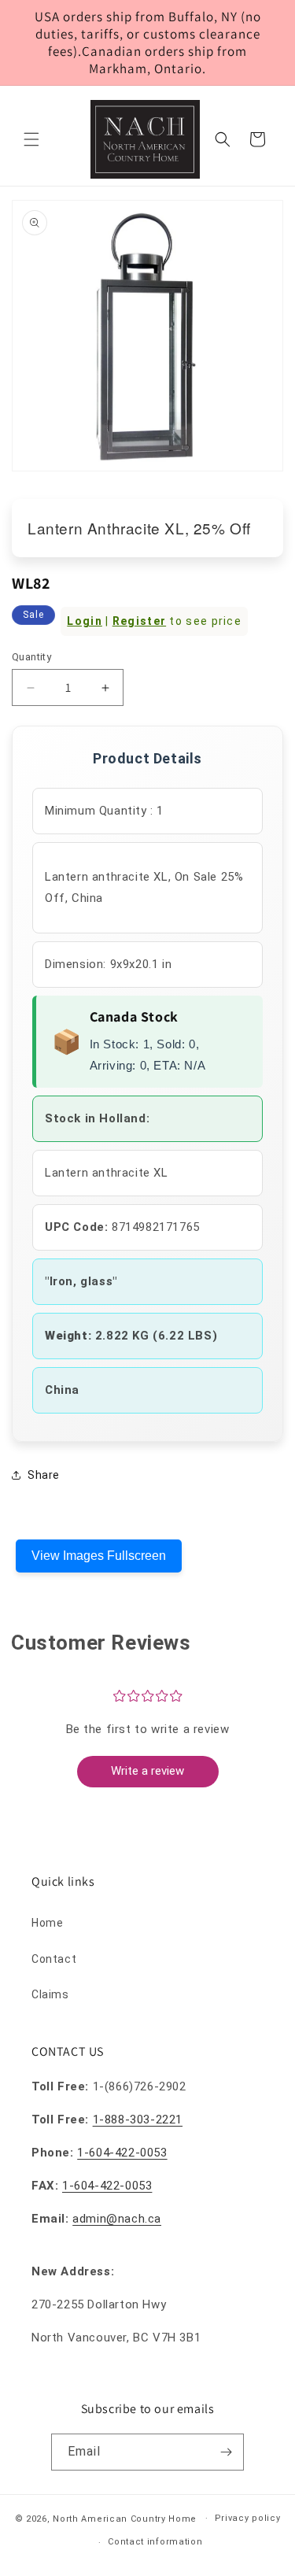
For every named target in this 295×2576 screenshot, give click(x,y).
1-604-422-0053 (122, 2153)
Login (85, 621)
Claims (50, 1994)
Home (47, 1923)
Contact (54, 1959)
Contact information (155, 2542)
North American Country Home (125, 2518)
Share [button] (44, 1475)
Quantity (31, 657)
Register (139, 621)
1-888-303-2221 (138, 2120)
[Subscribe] (226, 2452)
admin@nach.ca (117, 2219)
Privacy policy (248, 2518)
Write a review (147, 1771)
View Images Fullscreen (99, 1556)
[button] (31, 139)
